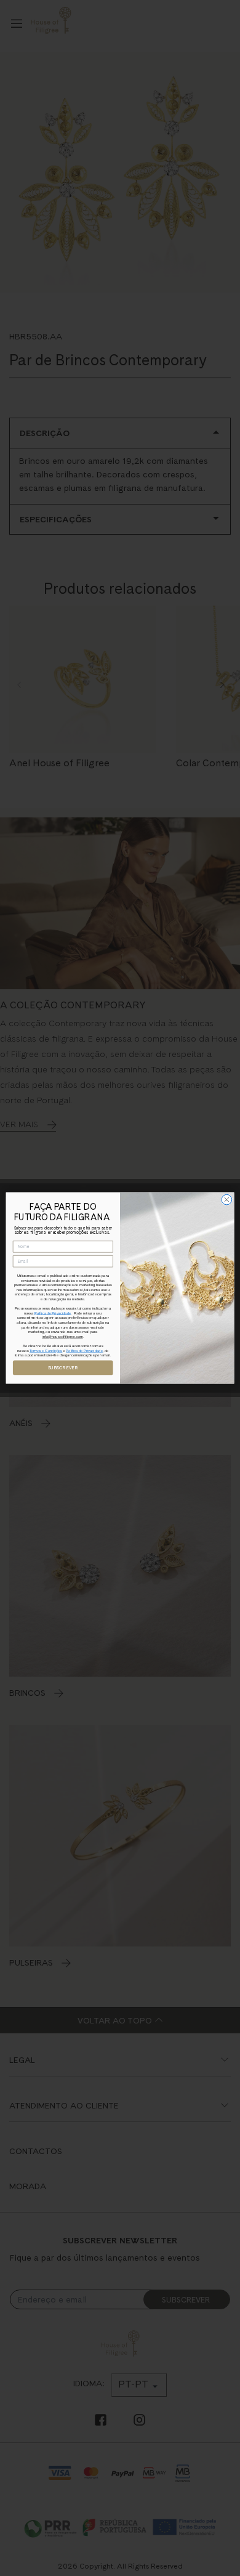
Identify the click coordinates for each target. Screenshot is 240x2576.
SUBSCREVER (63, 1368)
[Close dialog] (227, 1200)
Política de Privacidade (53, 1314)
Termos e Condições (46, 1351)
